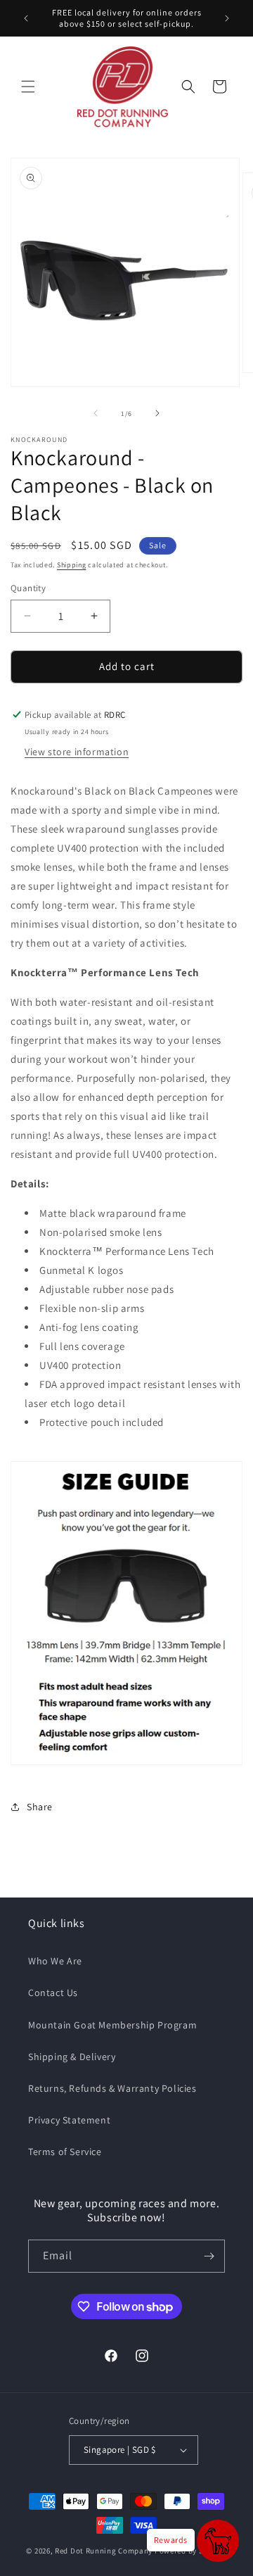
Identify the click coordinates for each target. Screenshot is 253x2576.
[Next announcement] (227, 18)
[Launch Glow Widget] (218, 2541)
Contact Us (53, 1993)
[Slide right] (157, 413)
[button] (28, 87)
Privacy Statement (69, 2120)
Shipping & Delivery (72, 2057)
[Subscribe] (209, 2256)
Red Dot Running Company (104, 2551)
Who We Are (55, 1961)
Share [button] (40, 1807)
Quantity (28, 588)
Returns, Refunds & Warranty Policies (112, 2088)
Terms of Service (65, 2152)
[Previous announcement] (26, 18)
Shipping (72, 565)
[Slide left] (96, 413)
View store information (77, 752)
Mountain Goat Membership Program (112, 2025)
